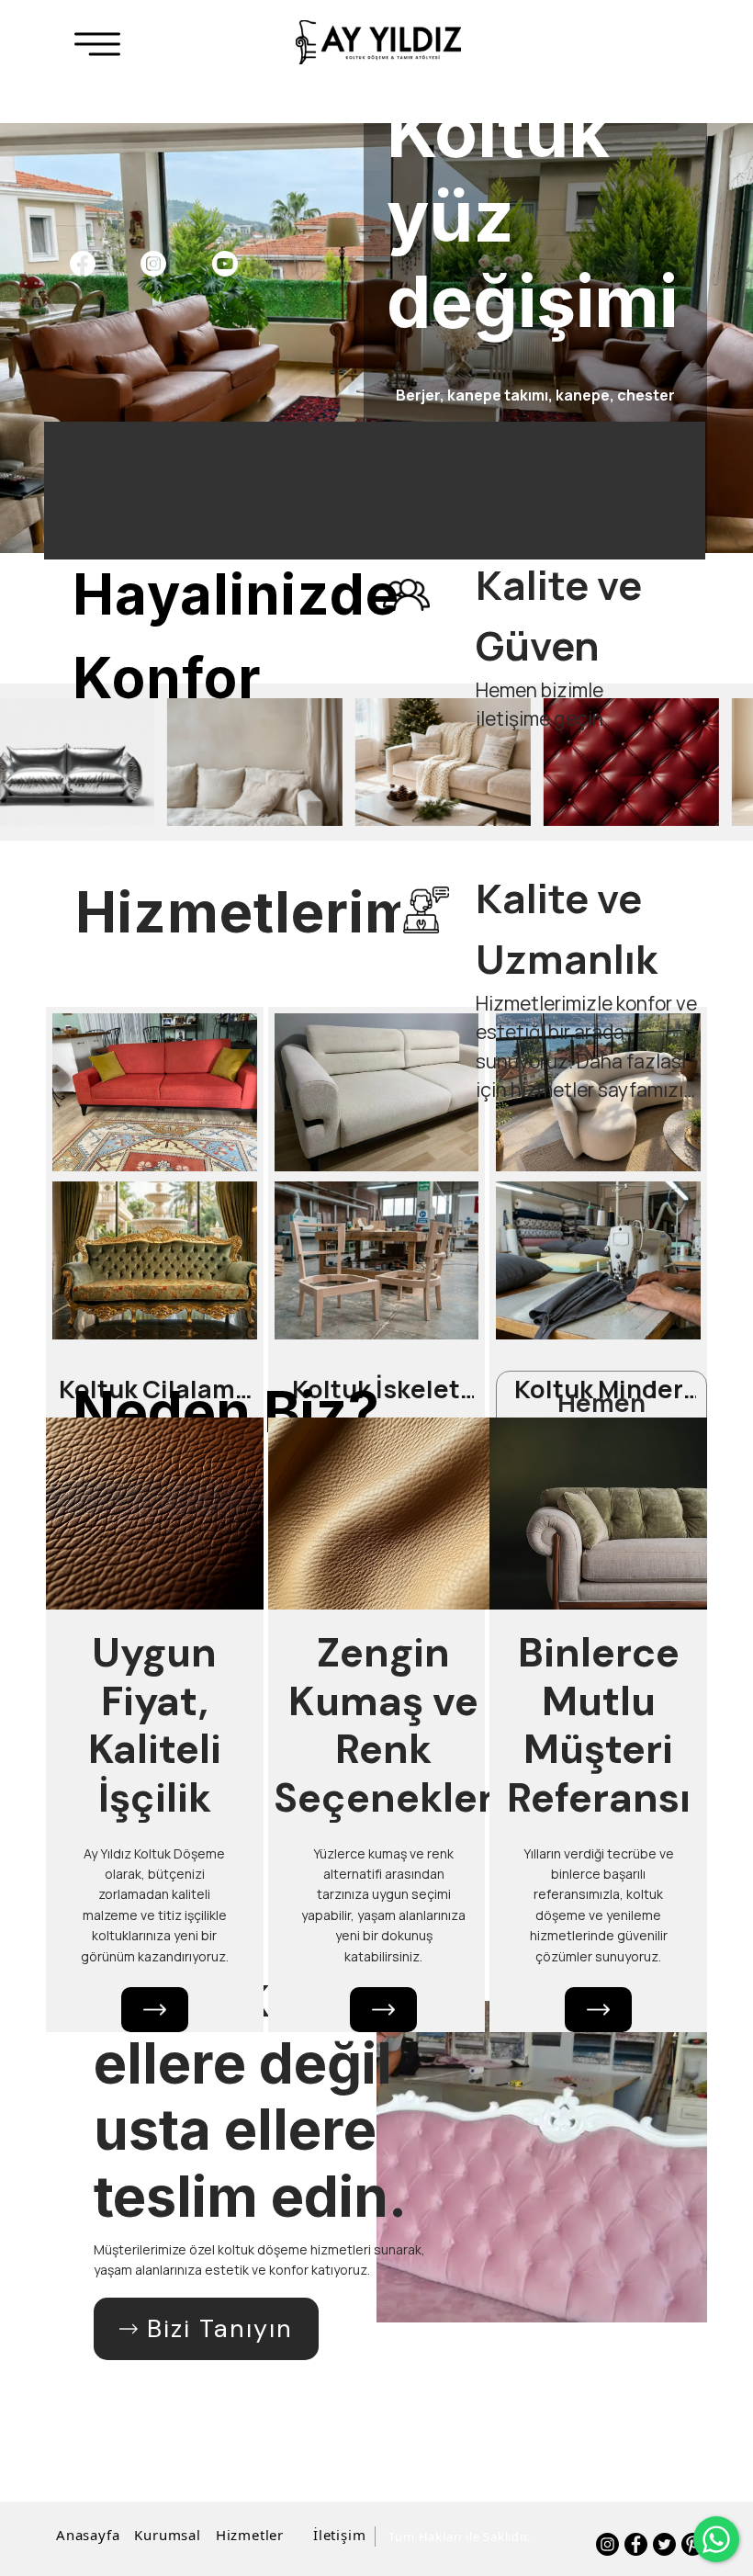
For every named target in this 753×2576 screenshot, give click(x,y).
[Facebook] (82, 264)
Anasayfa (88, 2535)
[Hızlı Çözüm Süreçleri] (598, 2010)
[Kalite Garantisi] (383, 2010)
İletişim (339, 2535)
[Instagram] (153, 264)
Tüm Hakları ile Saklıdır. (459, 2536)
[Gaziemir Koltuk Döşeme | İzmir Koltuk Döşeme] (378, 42)
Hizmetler (250, 2535)
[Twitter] (664, 2544)
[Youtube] (225, 264)
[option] (376, 338)
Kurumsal (167, 2535)
